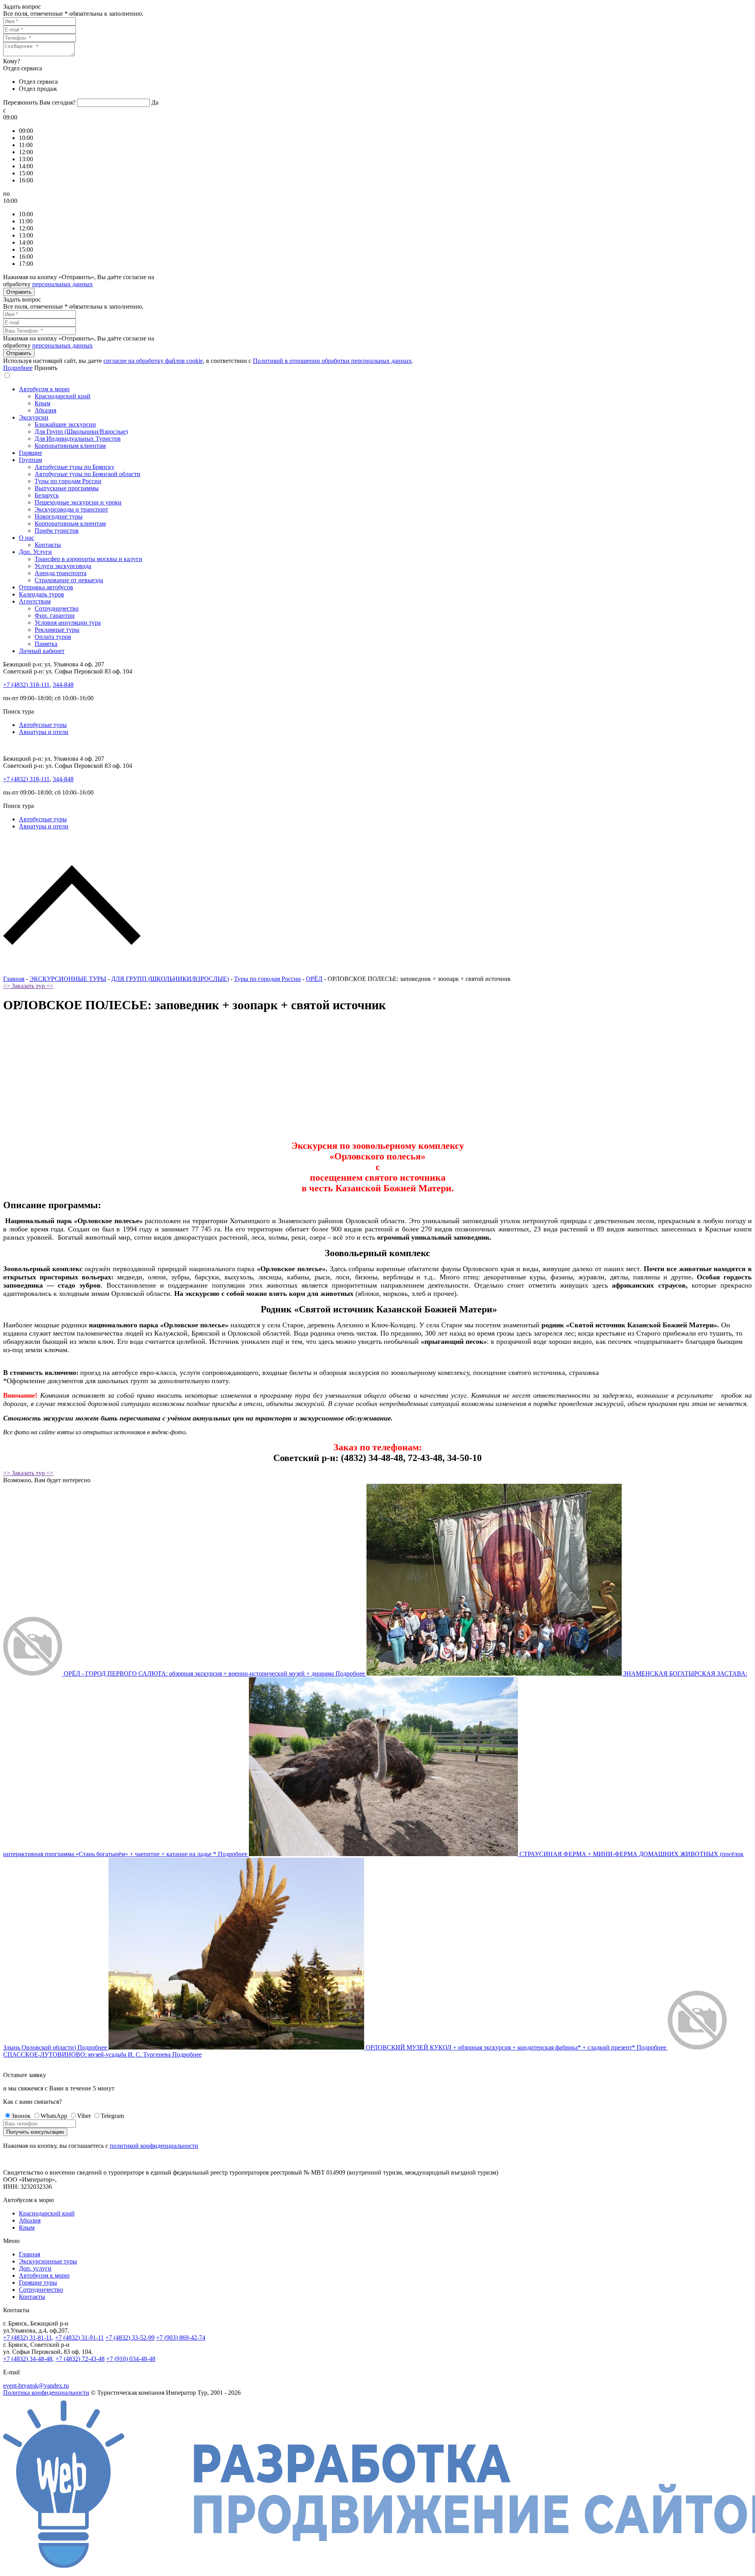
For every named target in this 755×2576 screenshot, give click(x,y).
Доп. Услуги (35, 552)
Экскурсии (34, 417)
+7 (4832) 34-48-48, (29, 2359)
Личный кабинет (42, 651)
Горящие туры (38, 2283)
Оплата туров (53, 637)
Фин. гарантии (55, 615)
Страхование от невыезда (69, 580)
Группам (30, 460)
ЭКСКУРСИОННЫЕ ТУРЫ (68, 979)
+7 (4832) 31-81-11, (28, 2338)
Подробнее (18, 368)
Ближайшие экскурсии (65, 424)
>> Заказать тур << (28, 986)
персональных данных (63, 284)
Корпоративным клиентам (70, 446)
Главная (14, 979)
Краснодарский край (63, 396)
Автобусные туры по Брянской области (87, 474)
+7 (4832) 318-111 (26, 685)
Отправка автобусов (46, 587)
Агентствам (35, 601)
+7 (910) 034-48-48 (131, 2359)
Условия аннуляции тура (68, 623)
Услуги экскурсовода (63, 566)
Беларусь (47, 495)
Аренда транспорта (61, 573)
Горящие (30, 453)
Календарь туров (41, 594)
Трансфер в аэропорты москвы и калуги (88, 559)
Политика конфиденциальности (46, 2393)
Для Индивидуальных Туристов (78, 439)
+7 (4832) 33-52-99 (130, 2338)
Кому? (12, 61)
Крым (42, 403)
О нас (27, 538)
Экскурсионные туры (48, 2261)
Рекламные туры (57, 630)
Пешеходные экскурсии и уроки (78, 502)
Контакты (48, 545)
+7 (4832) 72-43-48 (80, 2359)
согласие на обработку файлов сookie (153, 361)
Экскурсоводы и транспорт (71, 509)
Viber (84, 2116)
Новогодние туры (59, 516)
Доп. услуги (35, 2268)
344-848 (63, 685)
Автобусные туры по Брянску (75, 467)
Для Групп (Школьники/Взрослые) (81, 431)
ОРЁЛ (314, 979)
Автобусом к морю (44, 389)
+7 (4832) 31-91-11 (79, 2338)
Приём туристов (57, 531)
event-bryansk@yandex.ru (36, 2386)
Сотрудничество (57, 608)
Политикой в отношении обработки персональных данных (332, 361)
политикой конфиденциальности (154, 2146)
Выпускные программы (67, 488)
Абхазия (45, 410)
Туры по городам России (68, 481)
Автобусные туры (43, 725)
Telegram (112, 2116)
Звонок (21, 2116)
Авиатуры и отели (44, 732)
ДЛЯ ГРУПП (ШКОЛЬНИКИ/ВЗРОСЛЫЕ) (170, 979)
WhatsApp (54, 2116)
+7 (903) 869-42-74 (181, 2338)
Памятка (46, 644)
